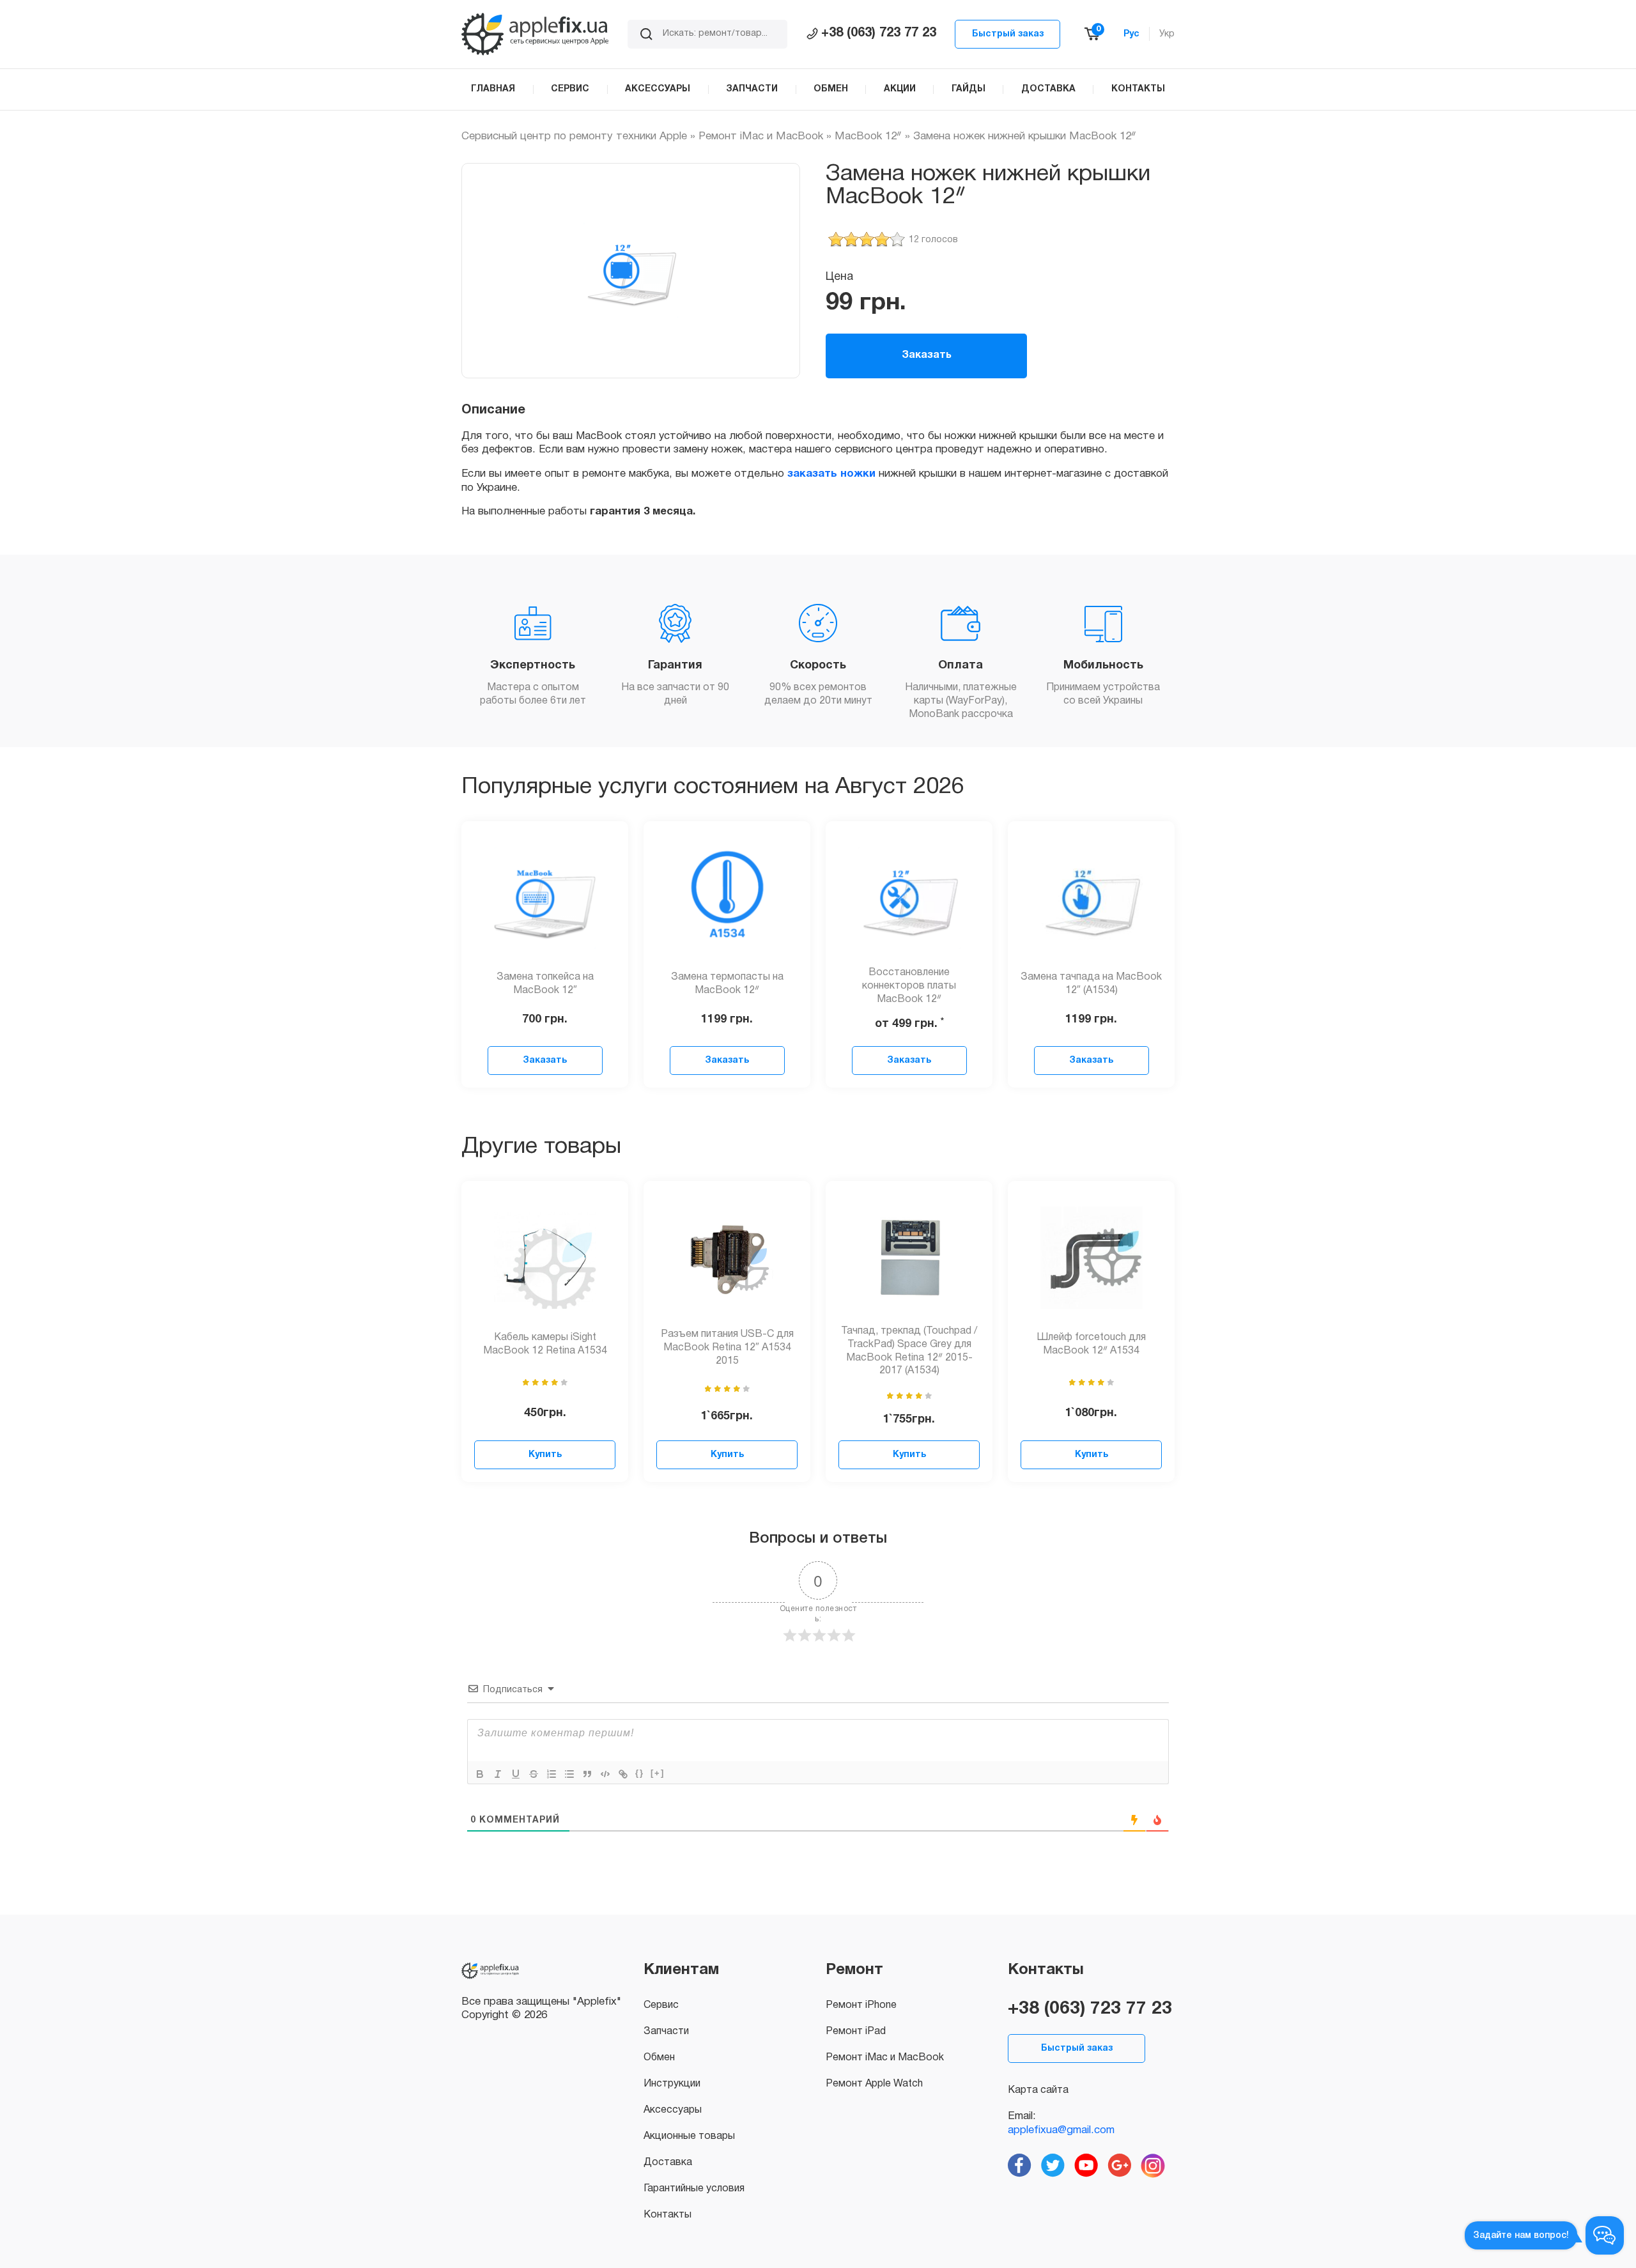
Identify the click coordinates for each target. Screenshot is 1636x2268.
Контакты (668, 2215)
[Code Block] (605, 1774)
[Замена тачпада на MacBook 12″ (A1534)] (1092, 898)
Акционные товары (689, 2136)
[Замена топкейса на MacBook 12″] (545, 898)
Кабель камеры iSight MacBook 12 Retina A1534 (545, 1344)
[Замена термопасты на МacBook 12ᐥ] (727, 898)
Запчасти (666, 2032)
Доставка (668, 2163)
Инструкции (672, 2084)
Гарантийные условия (694, 2189)
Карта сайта (1038, 2090)
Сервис (661, 2005)
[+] (658, 1773)
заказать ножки (831, 474)
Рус (1131, 34)
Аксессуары (673, 2110)
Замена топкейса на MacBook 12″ (545, 984)
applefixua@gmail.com (1061, 2130)
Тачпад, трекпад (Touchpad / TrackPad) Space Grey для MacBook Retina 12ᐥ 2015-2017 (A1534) (909, 1351)
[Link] (623, 1774)
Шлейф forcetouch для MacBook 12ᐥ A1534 (1091, 1344)
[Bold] (480, 1774)
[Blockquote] (587, 1774)
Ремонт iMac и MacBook (761, 136)
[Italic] (498, 1774)
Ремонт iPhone (861, 2005)
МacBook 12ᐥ (868, 136)
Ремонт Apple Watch (874, 2084)
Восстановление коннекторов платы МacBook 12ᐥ (909, 986)
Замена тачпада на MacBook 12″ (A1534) (1091, 984)
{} (640, 1773)
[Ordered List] (552, 1774)
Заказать (927, 355)
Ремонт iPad (856, 2032)
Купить (545, 1455)
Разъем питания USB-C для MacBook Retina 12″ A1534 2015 (727, 1348)
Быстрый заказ (1008, 34)
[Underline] (516, 1774)
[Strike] (534, 1774)
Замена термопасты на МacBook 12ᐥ (727, 984)
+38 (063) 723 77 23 (879, 33)
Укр (1167, 34)
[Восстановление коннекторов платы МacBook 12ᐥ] (909, 898)
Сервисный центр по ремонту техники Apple (574, 136)
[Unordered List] (569, 1774)
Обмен (659, 2058)
